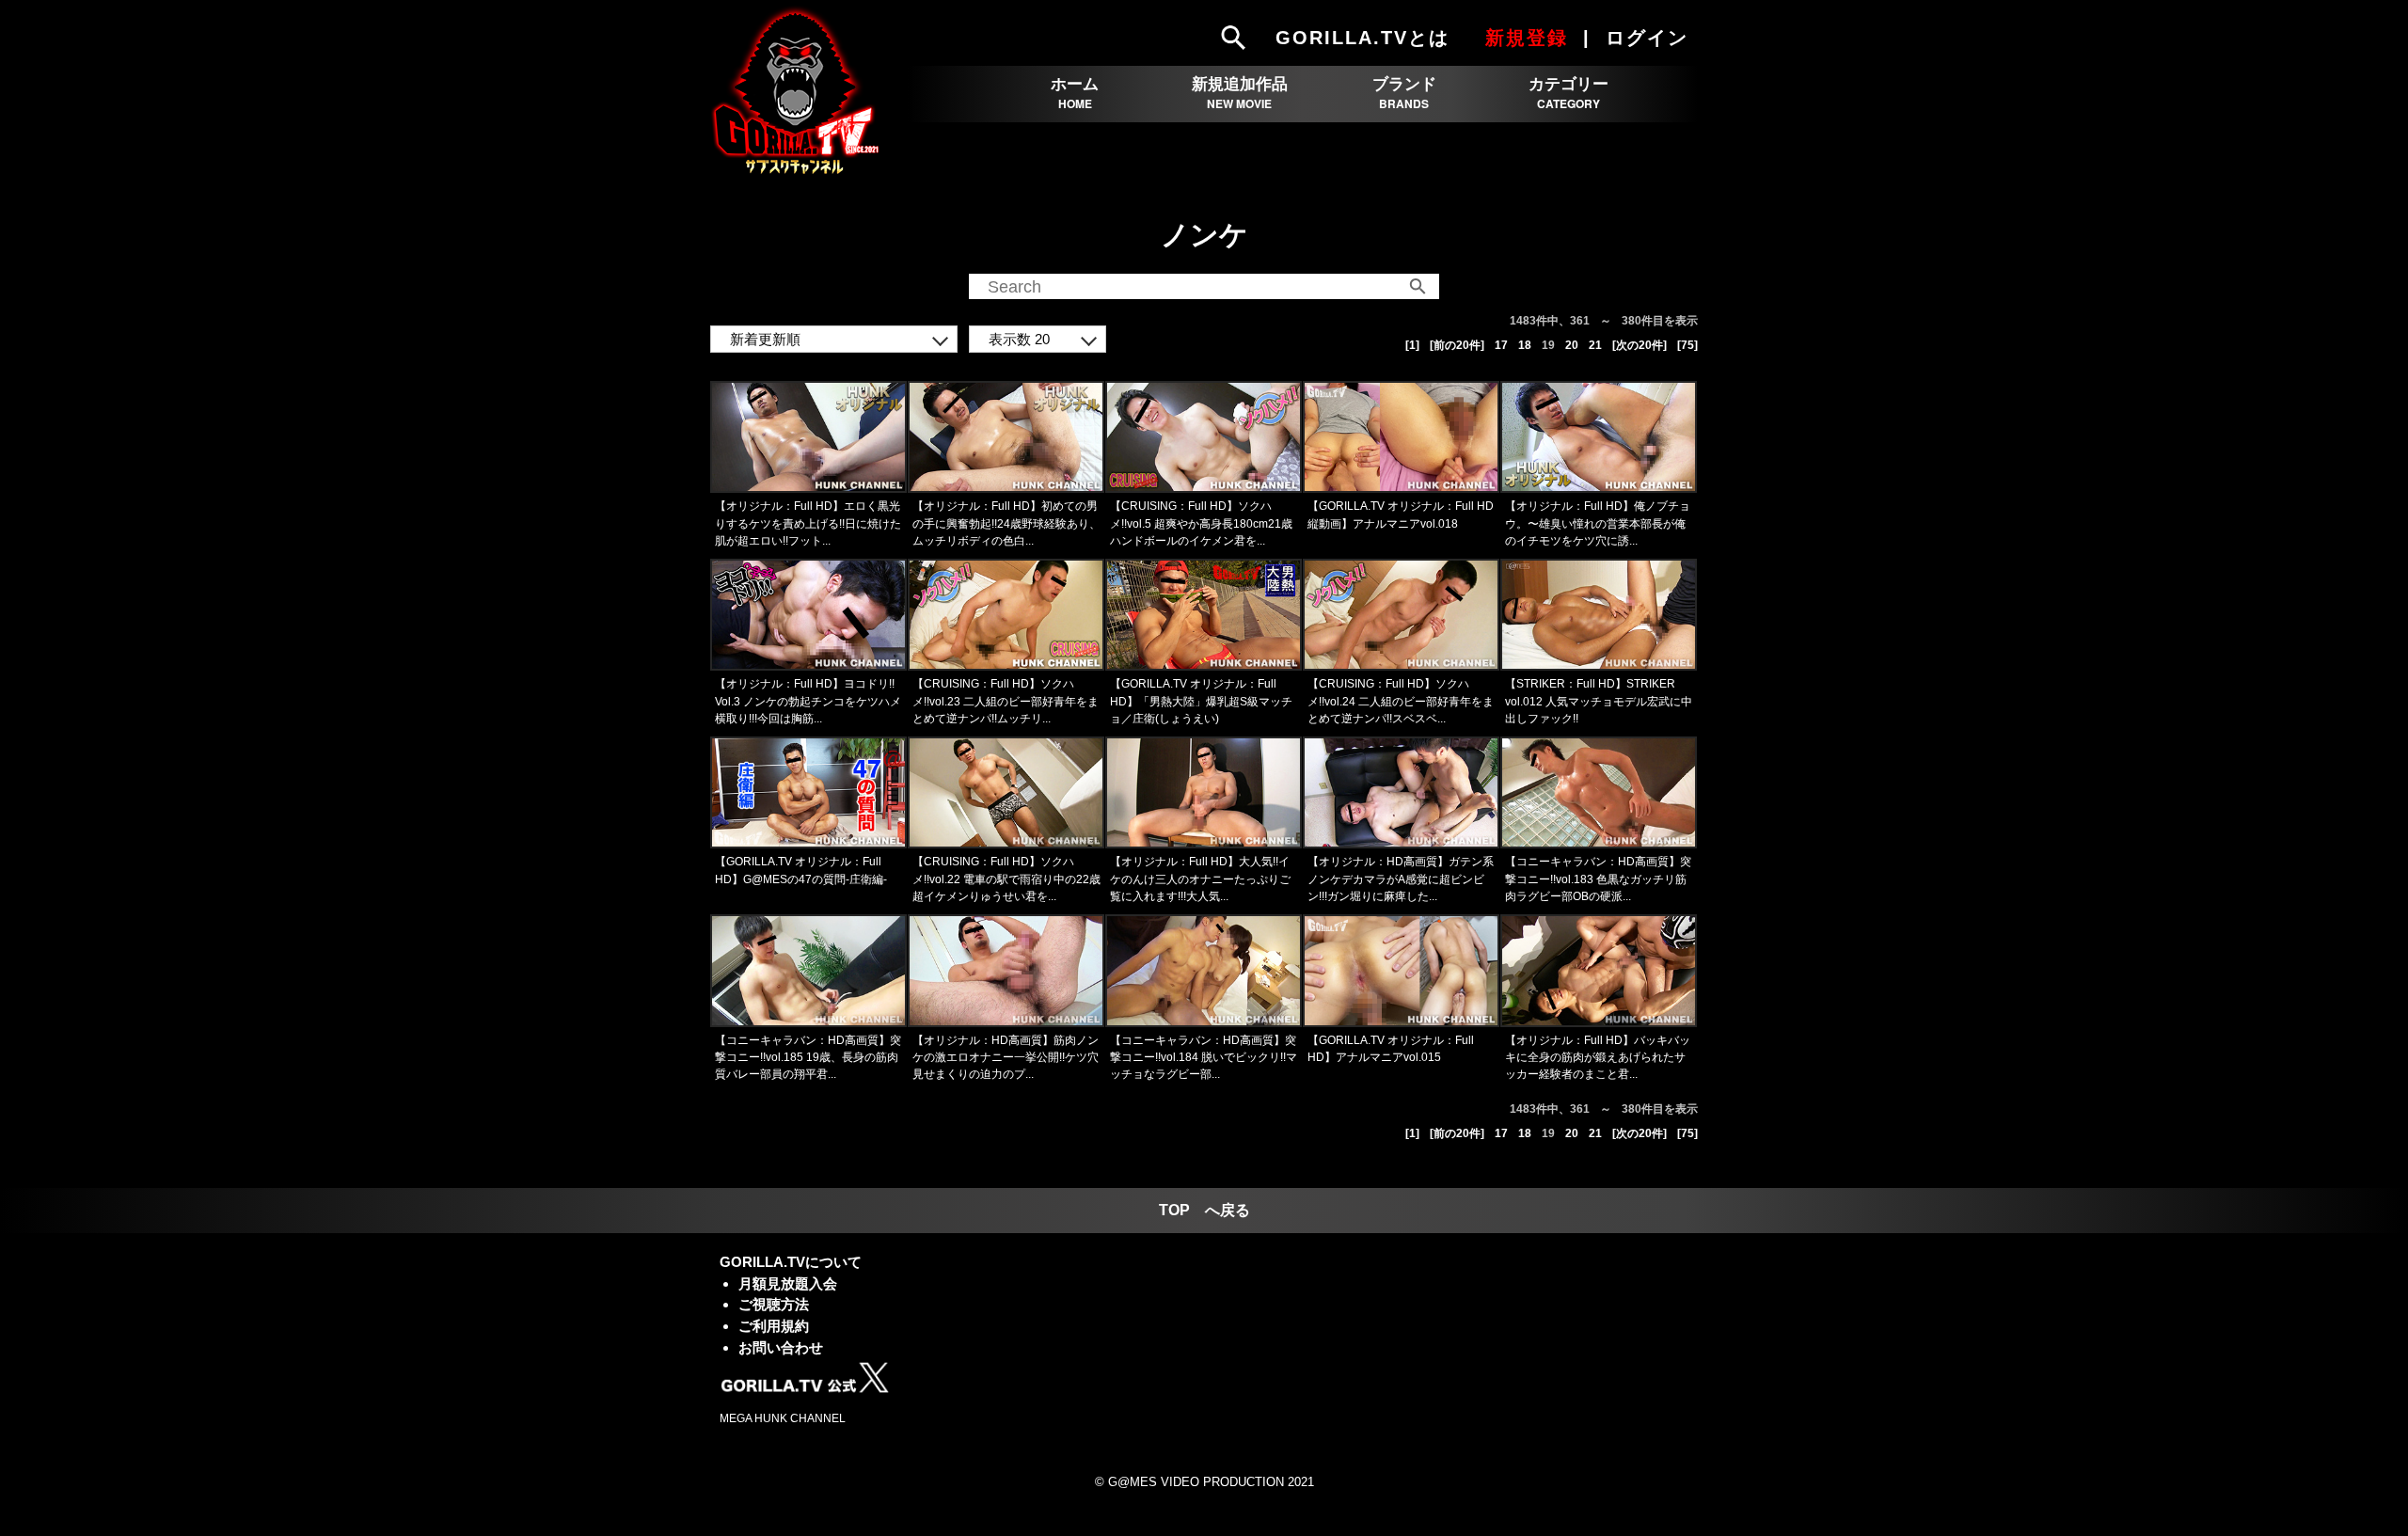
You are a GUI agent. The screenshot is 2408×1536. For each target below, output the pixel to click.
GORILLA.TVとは (1362, 38)
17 (1501, 345)
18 (1525, 345)
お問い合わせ (781, 1347)
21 (1595, 345)
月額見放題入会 (788, 1283)
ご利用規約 (774, 1326)
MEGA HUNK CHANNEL (783, 1418)
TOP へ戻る (1204, 1210)
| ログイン (1639, 38)
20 (1572, 345)
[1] (1412, 345)
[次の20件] (1640, 345)
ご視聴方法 (774, 1304)
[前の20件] (1457, 345)
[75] (1687, 345)
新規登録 (1527, 38)
